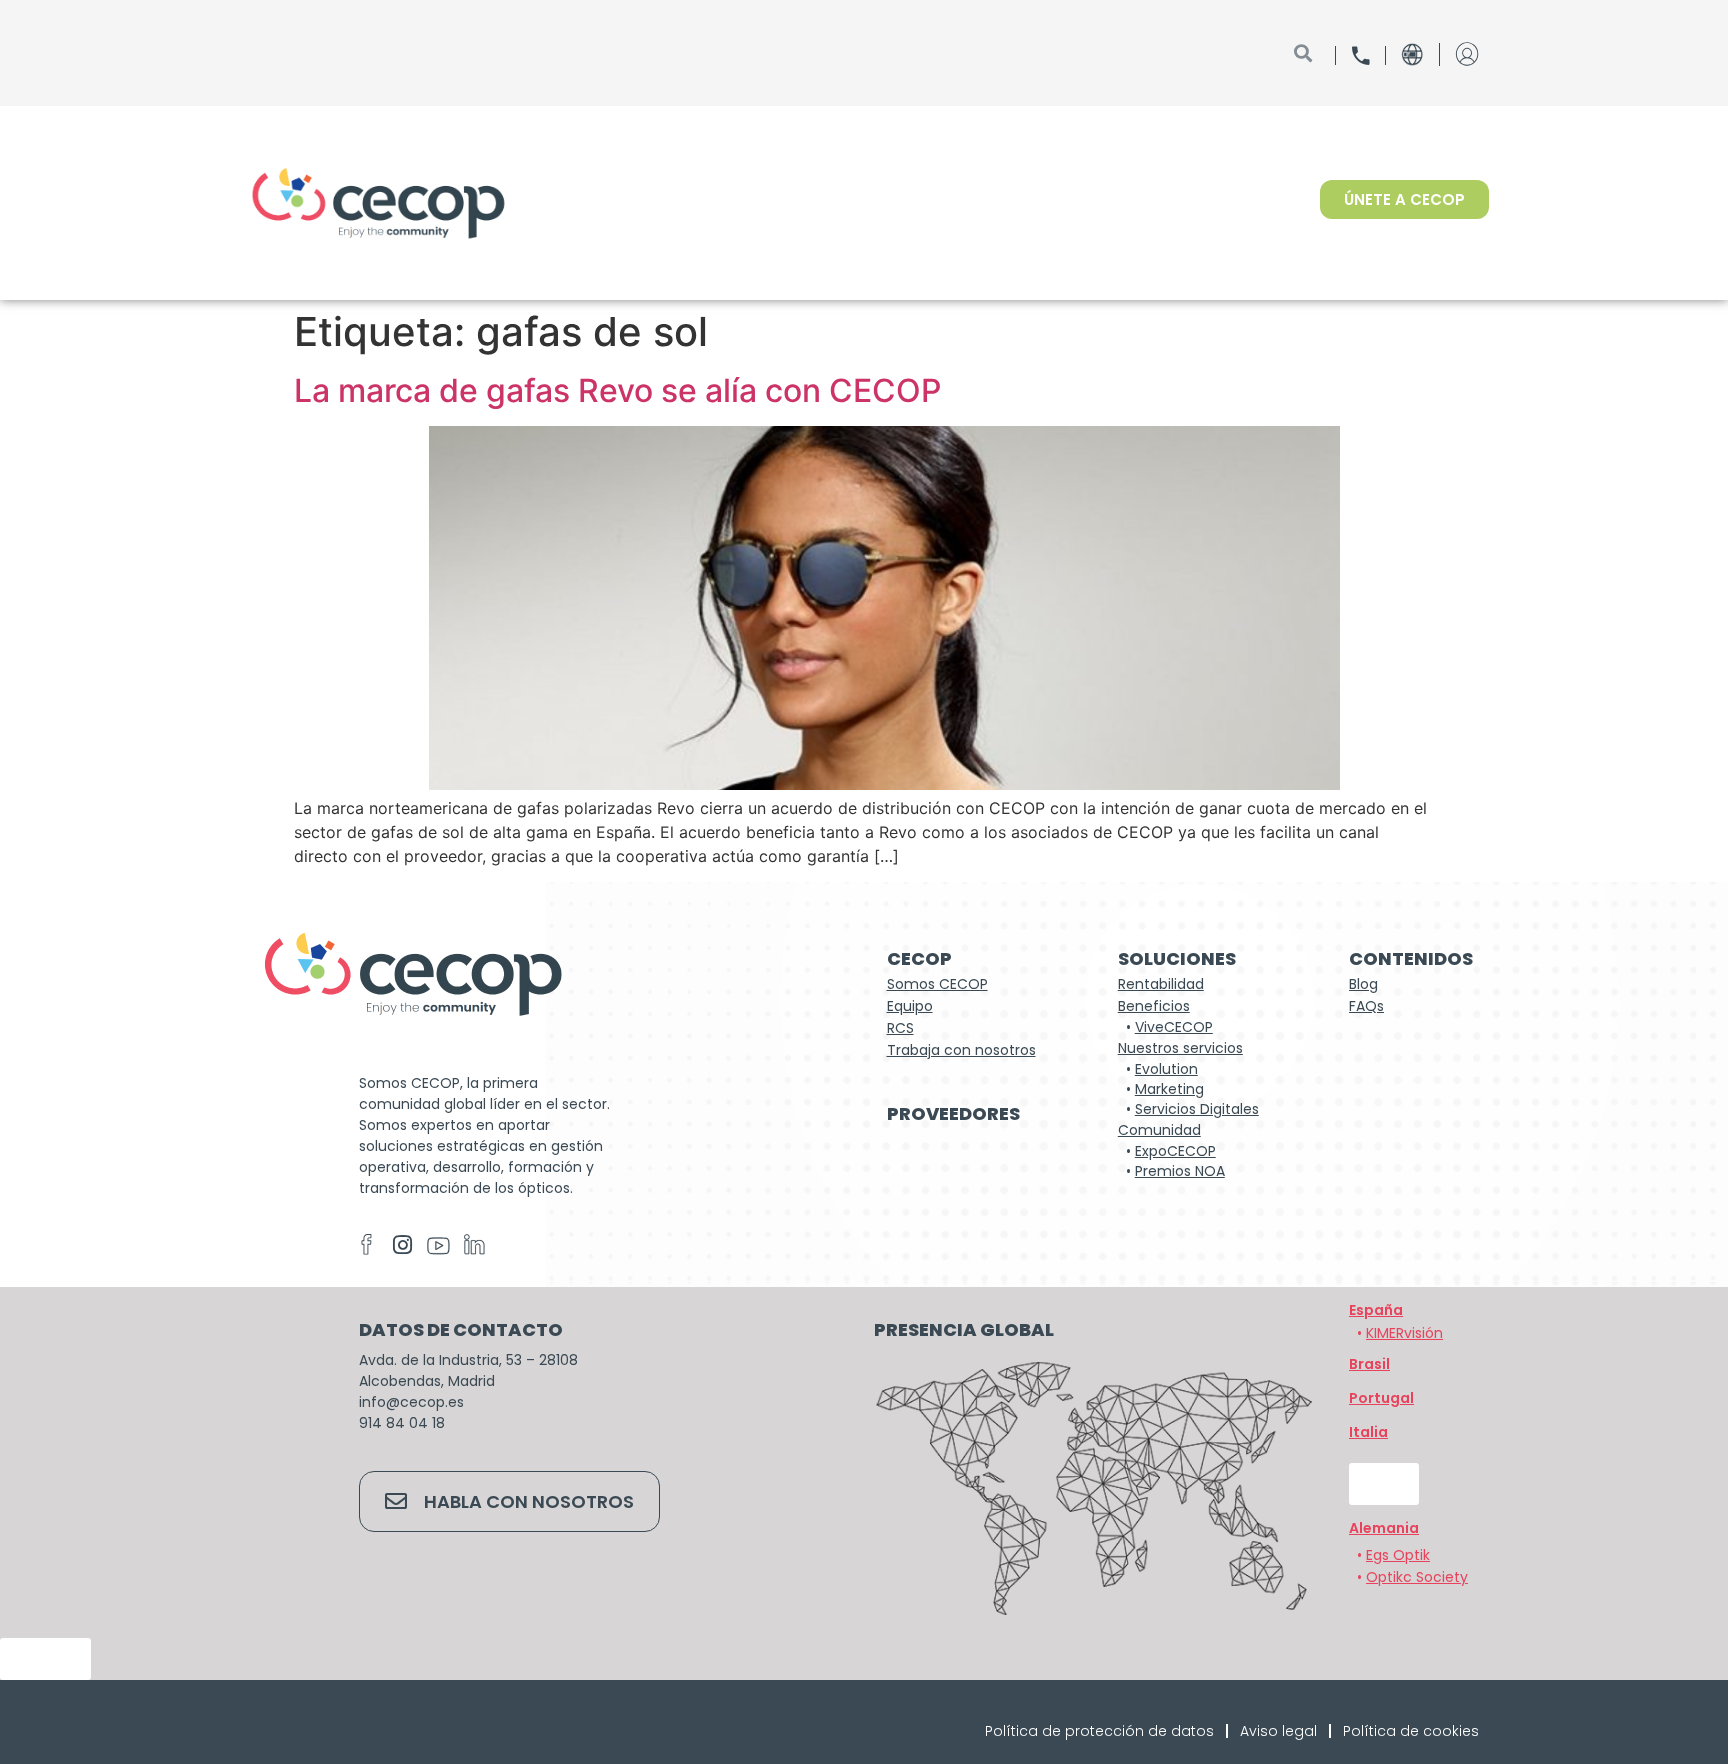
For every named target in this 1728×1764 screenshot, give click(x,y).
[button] (1384, 1528)
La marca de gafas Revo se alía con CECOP (617, 390)
